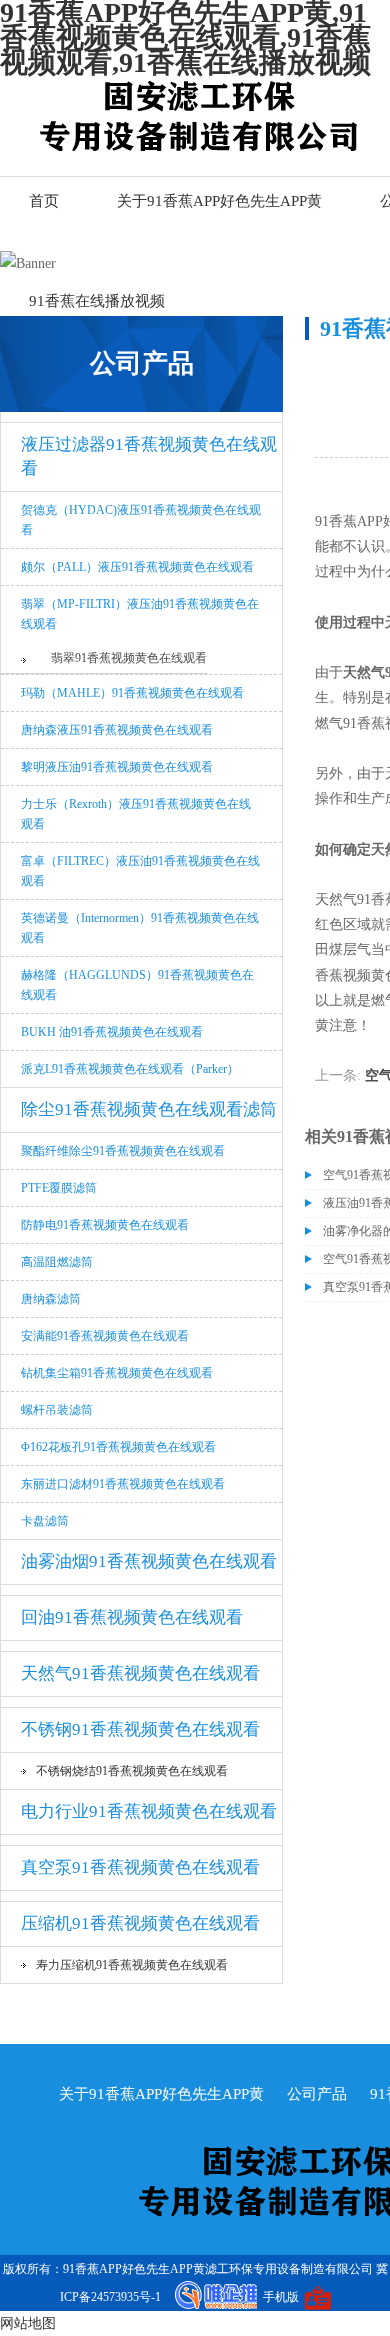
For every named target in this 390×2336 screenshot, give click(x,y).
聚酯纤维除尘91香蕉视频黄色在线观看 (123, 1151)
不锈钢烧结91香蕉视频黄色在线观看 (132, 1771)
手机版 (281, 2297)
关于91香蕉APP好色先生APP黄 (219, 201)
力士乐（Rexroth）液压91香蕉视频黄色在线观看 (136, 814)
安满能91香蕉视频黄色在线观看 (105, 1336)
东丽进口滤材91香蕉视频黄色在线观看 (123, 1484)
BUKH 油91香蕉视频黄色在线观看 (112, 1032)
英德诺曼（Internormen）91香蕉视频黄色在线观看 (140, 928)
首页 (44, 201)
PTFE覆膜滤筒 (59, 1188)
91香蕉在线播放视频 (97, 301)
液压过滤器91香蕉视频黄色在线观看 (149, 456)
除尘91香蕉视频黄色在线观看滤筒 (149, 1109)
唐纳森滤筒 (51, 1299)
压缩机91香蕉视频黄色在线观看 (140, 1923)
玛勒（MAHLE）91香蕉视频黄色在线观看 (132, 693)
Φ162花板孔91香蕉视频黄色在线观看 (118, 1447)
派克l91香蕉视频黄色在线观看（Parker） (130, 1069)
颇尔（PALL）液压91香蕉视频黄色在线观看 (137, 567)
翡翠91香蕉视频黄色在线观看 (129, 658)
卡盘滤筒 (45, 1521)
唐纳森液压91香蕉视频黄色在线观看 (117, 730)
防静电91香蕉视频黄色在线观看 (105, 1225)
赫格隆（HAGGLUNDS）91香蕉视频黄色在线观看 (137, 985)
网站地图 (28, 2323)
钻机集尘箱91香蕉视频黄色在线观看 (117, 1373)
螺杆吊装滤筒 (57, 1410)
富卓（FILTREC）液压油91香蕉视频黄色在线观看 (140, 871)
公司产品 (317, 2094)
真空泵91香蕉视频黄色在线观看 (140, 1867)
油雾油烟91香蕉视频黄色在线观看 (149, 1561)
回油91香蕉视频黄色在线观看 (132, 1617)
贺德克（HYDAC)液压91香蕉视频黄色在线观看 (141, 520)
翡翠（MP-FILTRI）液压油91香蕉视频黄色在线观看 (140, 614)
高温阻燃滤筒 (57, 1262)
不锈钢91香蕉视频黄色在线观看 (140, 1729)
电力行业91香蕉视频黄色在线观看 (149, 1811)
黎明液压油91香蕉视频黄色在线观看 (117, 767)
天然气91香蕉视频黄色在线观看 (140, 1673)
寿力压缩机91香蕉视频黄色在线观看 (132, 1965)
